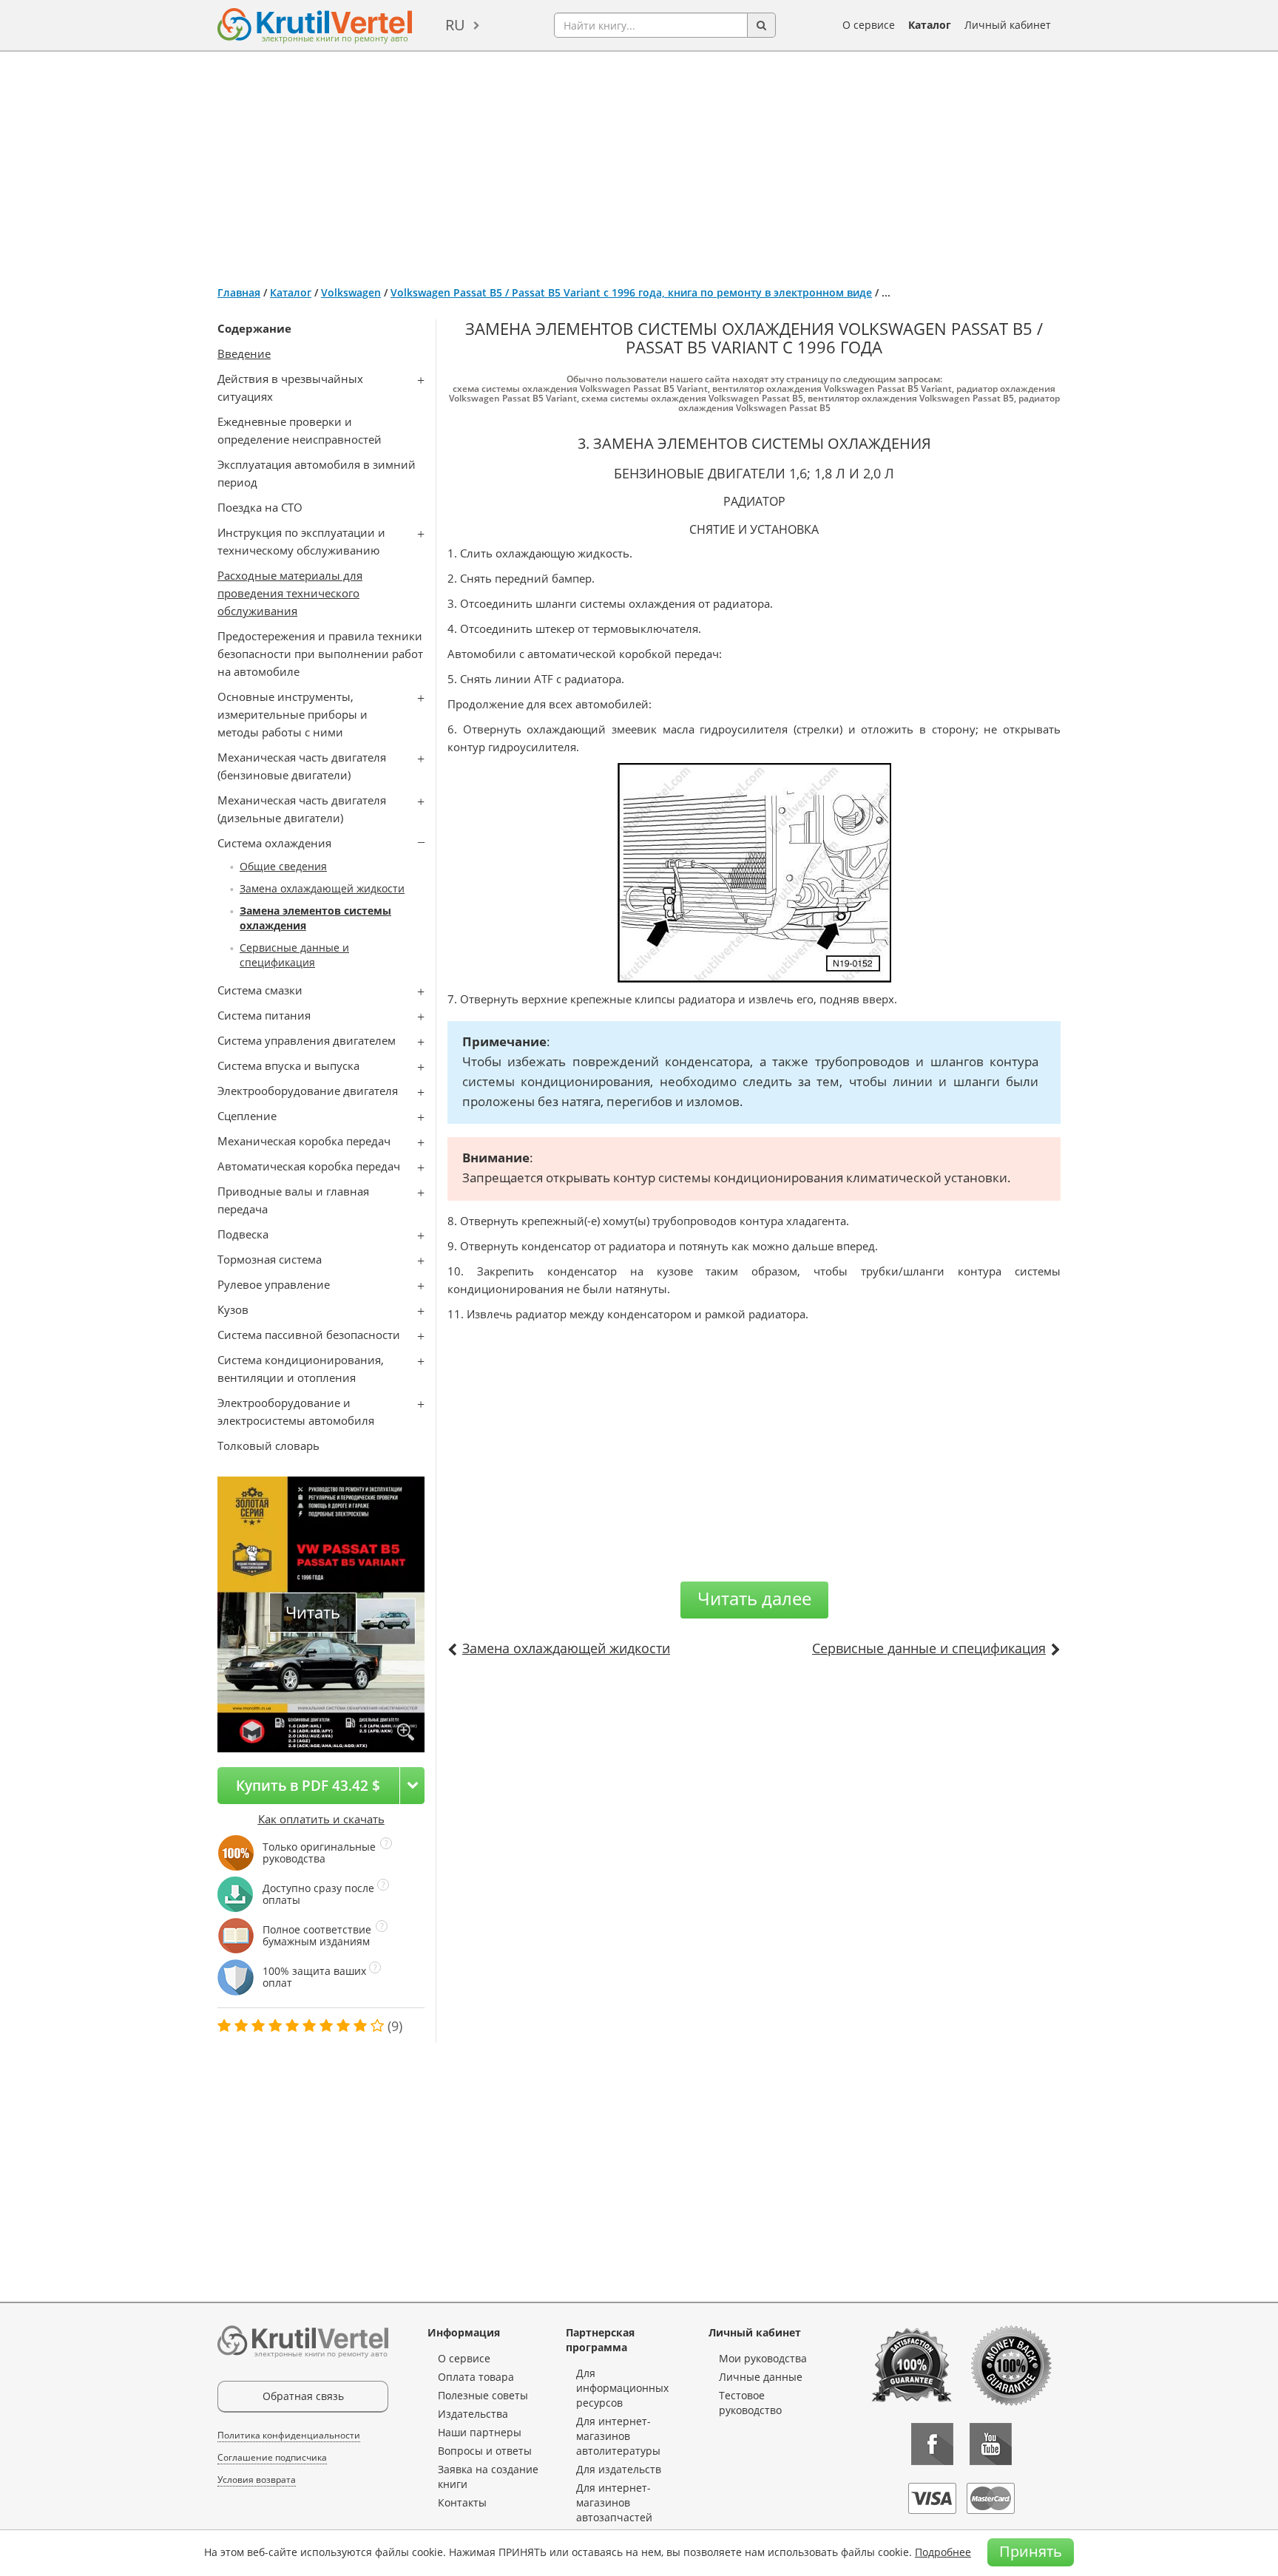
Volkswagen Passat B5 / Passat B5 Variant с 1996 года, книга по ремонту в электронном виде (631, 292)
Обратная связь (303, 2396)
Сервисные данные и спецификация (294, 955)
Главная (239, 292)
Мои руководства (763, 2358)
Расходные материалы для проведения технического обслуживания (290, 593)
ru (455, 25)
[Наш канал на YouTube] (991, 2444)
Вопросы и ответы (485, 2451)
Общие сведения (283, 866)
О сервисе (869, 25)
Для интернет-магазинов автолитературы (618, 2436)
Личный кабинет (1008, 25)
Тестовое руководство (750, 2403)
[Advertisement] (639, 163)
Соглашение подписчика (272, 2457)
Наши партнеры (480, 2432)
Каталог (930, 25)
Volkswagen (351, 292)
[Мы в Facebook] (932, 2444)
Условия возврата (257, 2480)
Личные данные (761, 2377)
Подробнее (943, 2552)
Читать (313, 1612)
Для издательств (619, 2469)
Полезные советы (483, 2395)
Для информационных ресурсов (622, 2388)
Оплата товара (476, 2377)
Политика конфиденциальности (289, 2435)
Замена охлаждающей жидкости (322, 888)
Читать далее (754, 1598)
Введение (244, 353)
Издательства (473, 2414)
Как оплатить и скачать (321, 1819)
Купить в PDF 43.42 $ (308, 1785)
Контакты (462, 2502)
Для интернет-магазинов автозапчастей (614, 2502)
